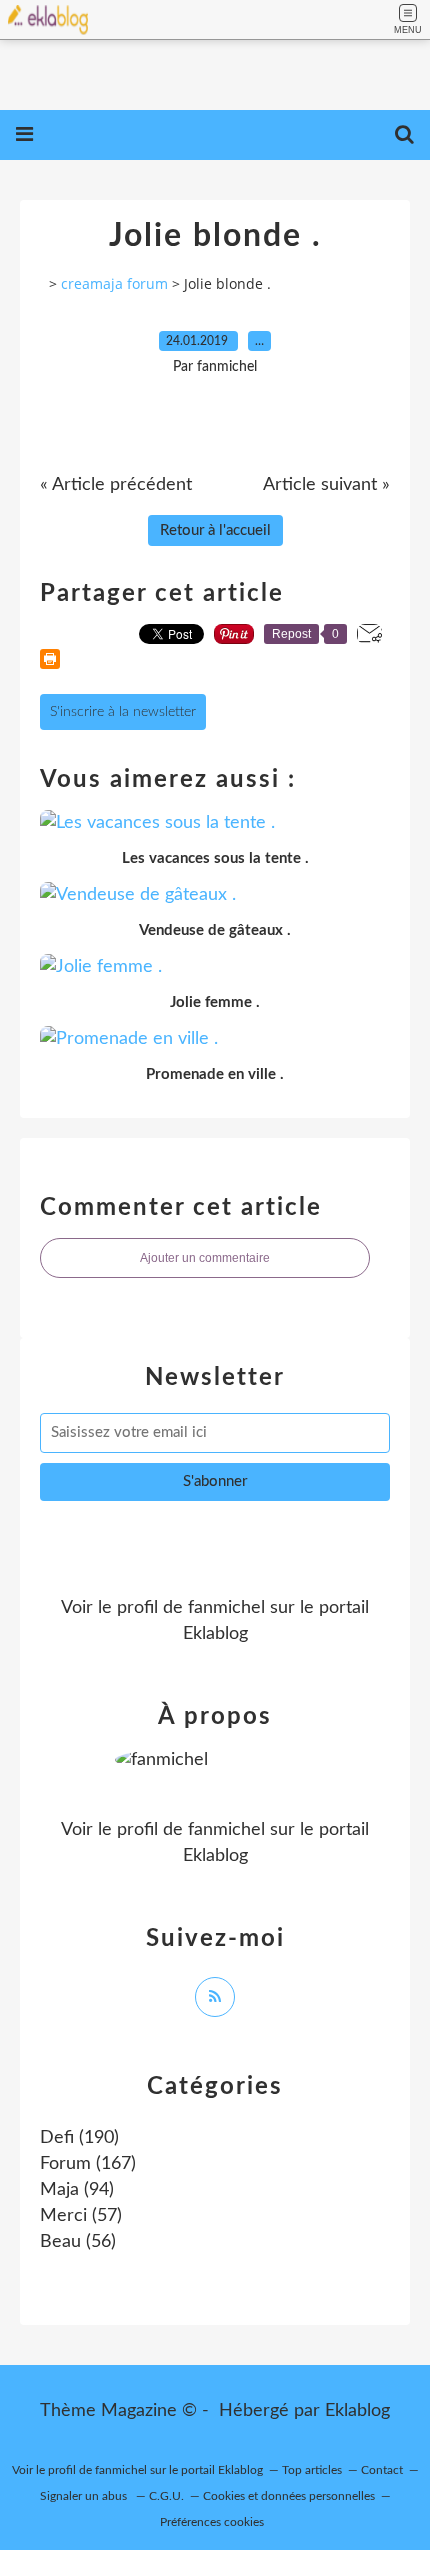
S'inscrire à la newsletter (123, 712)
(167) (88, 2164)
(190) (79, 2138)
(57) (81, 2216)
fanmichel (226, 1608)
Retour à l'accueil (215, 530)
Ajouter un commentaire (205, 1258)
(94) (77, 2190)
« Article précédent (116, 485)
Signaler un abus (85, 2496)
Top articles (312, 2470)
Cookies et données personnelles (289, 2496)
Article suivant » (326, 485)
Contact (382, 2470)
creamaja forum (114, 283)
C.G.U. (166, 2496)
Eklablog (357, 2411)
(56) (78, 2242)
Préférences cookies (212, 2522)
